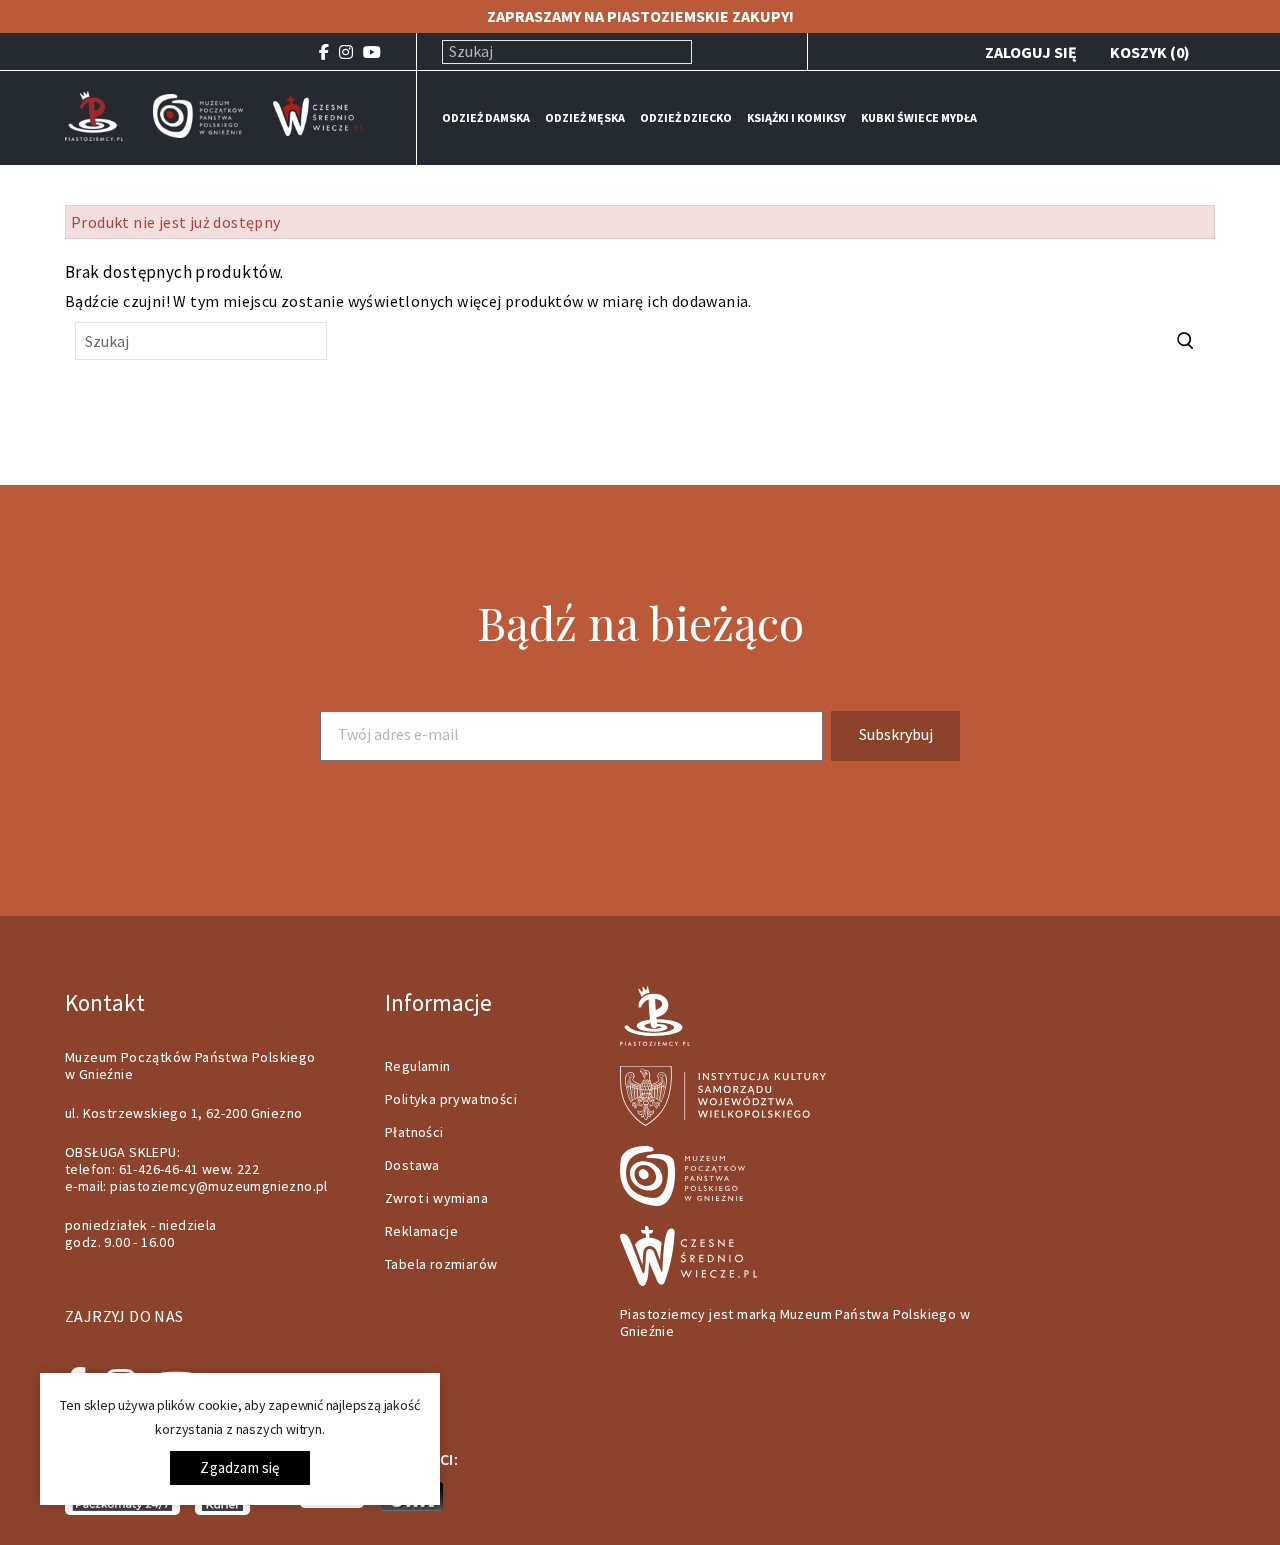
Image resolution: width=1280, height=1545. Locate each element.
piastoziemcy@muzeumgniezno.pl (219, 1186)
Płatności (414, 1132)
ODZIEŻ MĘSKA (585, 117)
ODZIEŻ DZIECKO (686, 117)
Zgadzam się (239, 1467)
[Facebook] (324, 52)
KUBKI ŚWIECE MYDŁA (919, 117)
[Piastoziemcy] (94, 114)
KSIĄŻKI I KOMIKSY (796, 117)
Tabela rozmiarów (441, 1264)
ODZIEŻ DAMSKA (486, 117)
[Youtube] (372, 52)
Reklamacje (421, 1231)
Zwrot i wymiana (436, 1198)
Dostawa (412, 1165)
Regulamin (418, 1066)
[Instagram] (346, 52)
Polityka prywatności (451, 1099)
